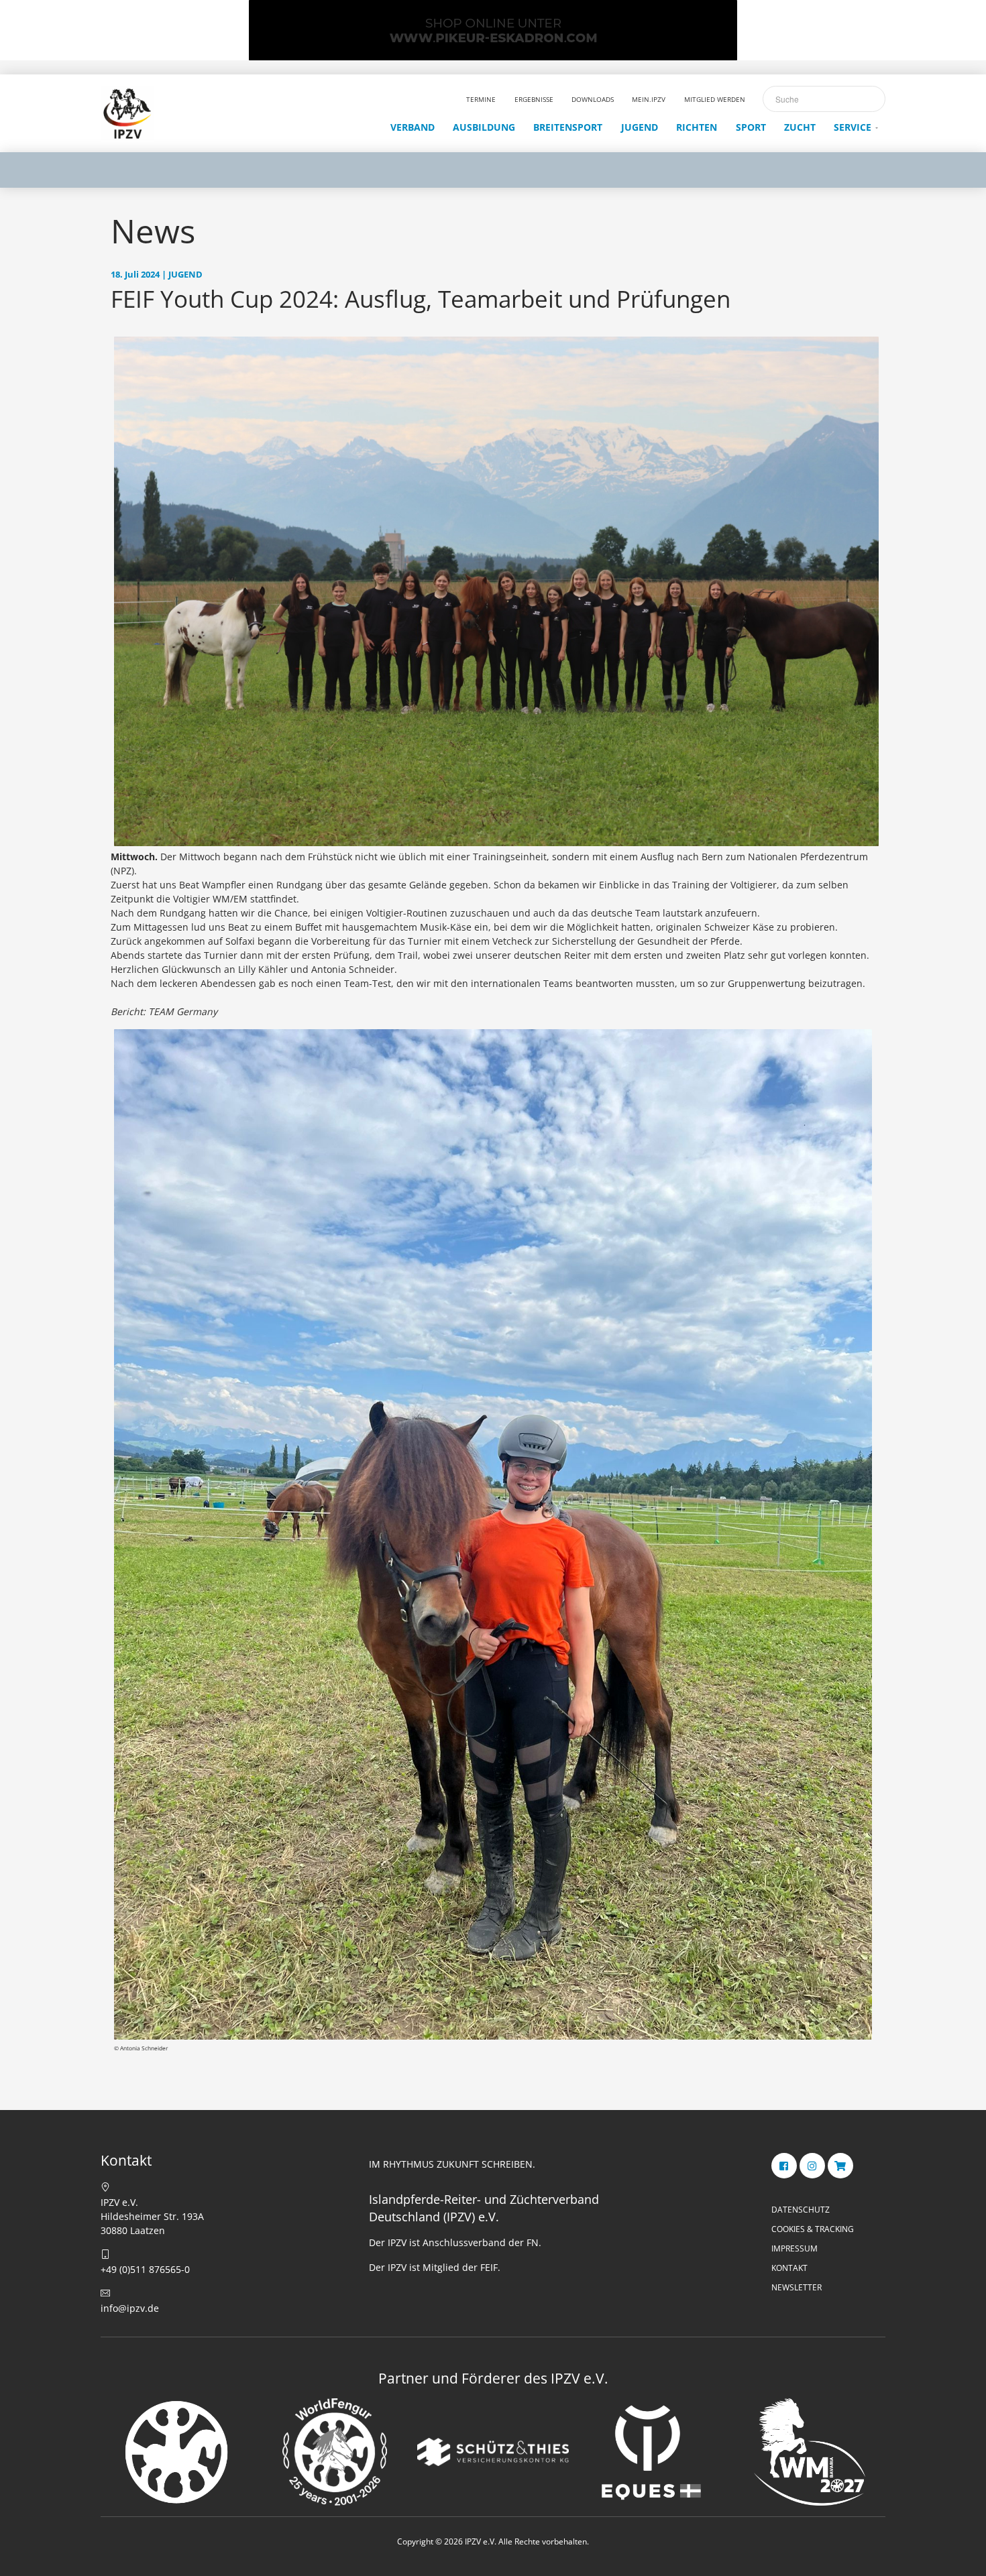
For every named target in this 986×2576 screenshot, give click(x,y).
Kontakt (789, 2268)
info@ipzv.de (130, 2308)
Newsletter (797, 2287)
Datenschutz (801, 2210)
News (153, 231)
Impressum (795, 2248)
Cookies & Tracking (813, 2229)
